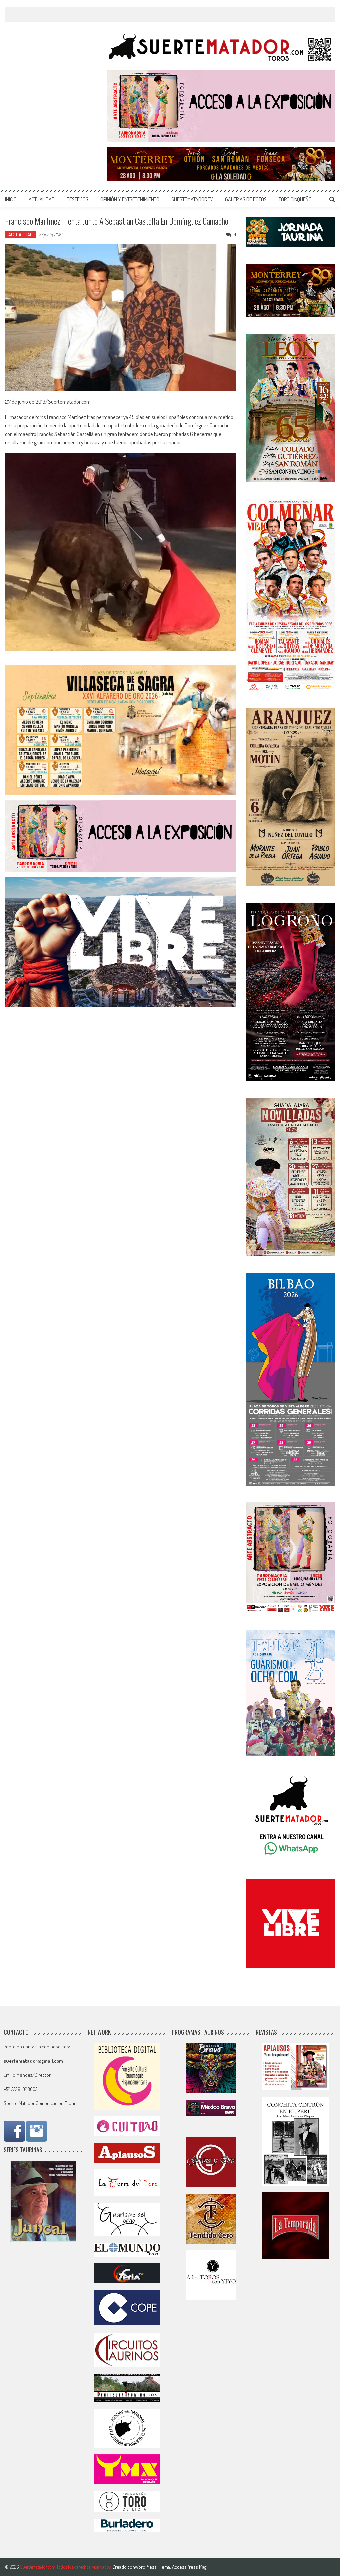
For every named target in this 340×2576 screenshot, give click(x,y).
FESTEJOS (78, 199)
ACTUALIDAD (42, 199)
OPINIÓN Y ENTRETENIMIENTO (130, 199)
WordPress (146, 2567)
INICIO (11, 199)
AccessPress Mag (189, 2567)
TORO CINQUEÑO (295, 199)
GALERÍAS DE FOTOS (246, 199)
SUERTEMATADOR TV (192, 199)
